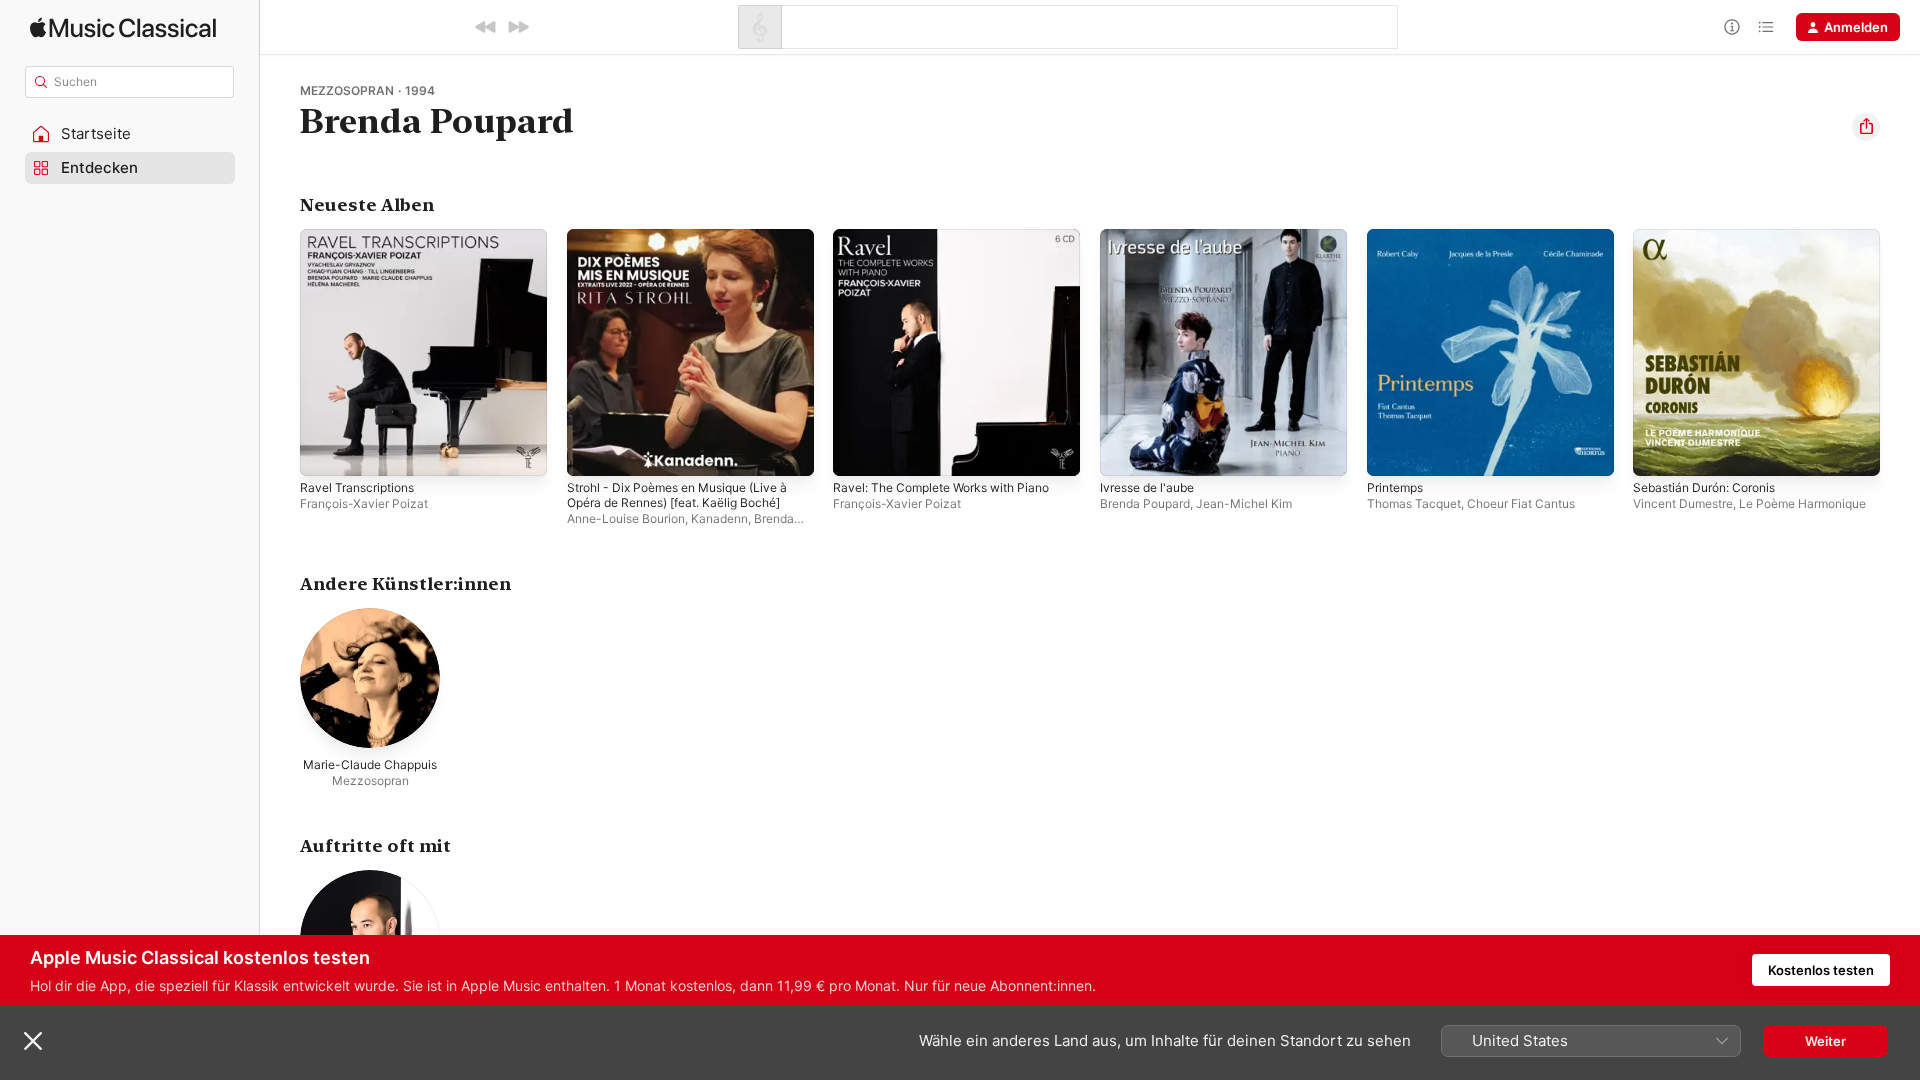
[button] (130, 134)
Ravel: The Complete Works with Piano (953, 237)
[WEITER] (518, 27)
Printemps (1398, 237)
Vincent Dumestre (1683, 503)
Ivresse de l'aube (1153, 237)
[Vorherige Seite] (280, 352)
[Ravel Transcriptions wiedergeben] (325, 451)
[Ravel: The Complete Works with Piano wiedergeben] (858, 451)
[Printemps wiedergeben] (1392, 451)
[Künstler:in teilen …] (1866, 127)
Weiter (1825, 1041)
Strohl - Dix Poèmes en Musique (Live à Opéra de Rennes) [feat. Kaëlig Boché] (685, 253)
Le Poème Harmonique (1802, 503)
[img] (123, 27)
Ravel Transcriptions (362, 237)
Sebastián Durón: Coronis (1712, 237)
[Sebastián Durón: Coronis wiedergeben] (1658, 451)
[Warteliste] (1766, 27)
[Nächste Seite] (1900, 352)
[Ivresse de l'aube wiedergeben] (1125, 451)
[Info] (1732, 27)
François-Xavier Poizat (364, 503)
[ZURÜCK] (486, 27)
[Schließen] (33, 1041)
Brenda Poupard (1145, 503)
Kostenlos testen (1821, 970)
